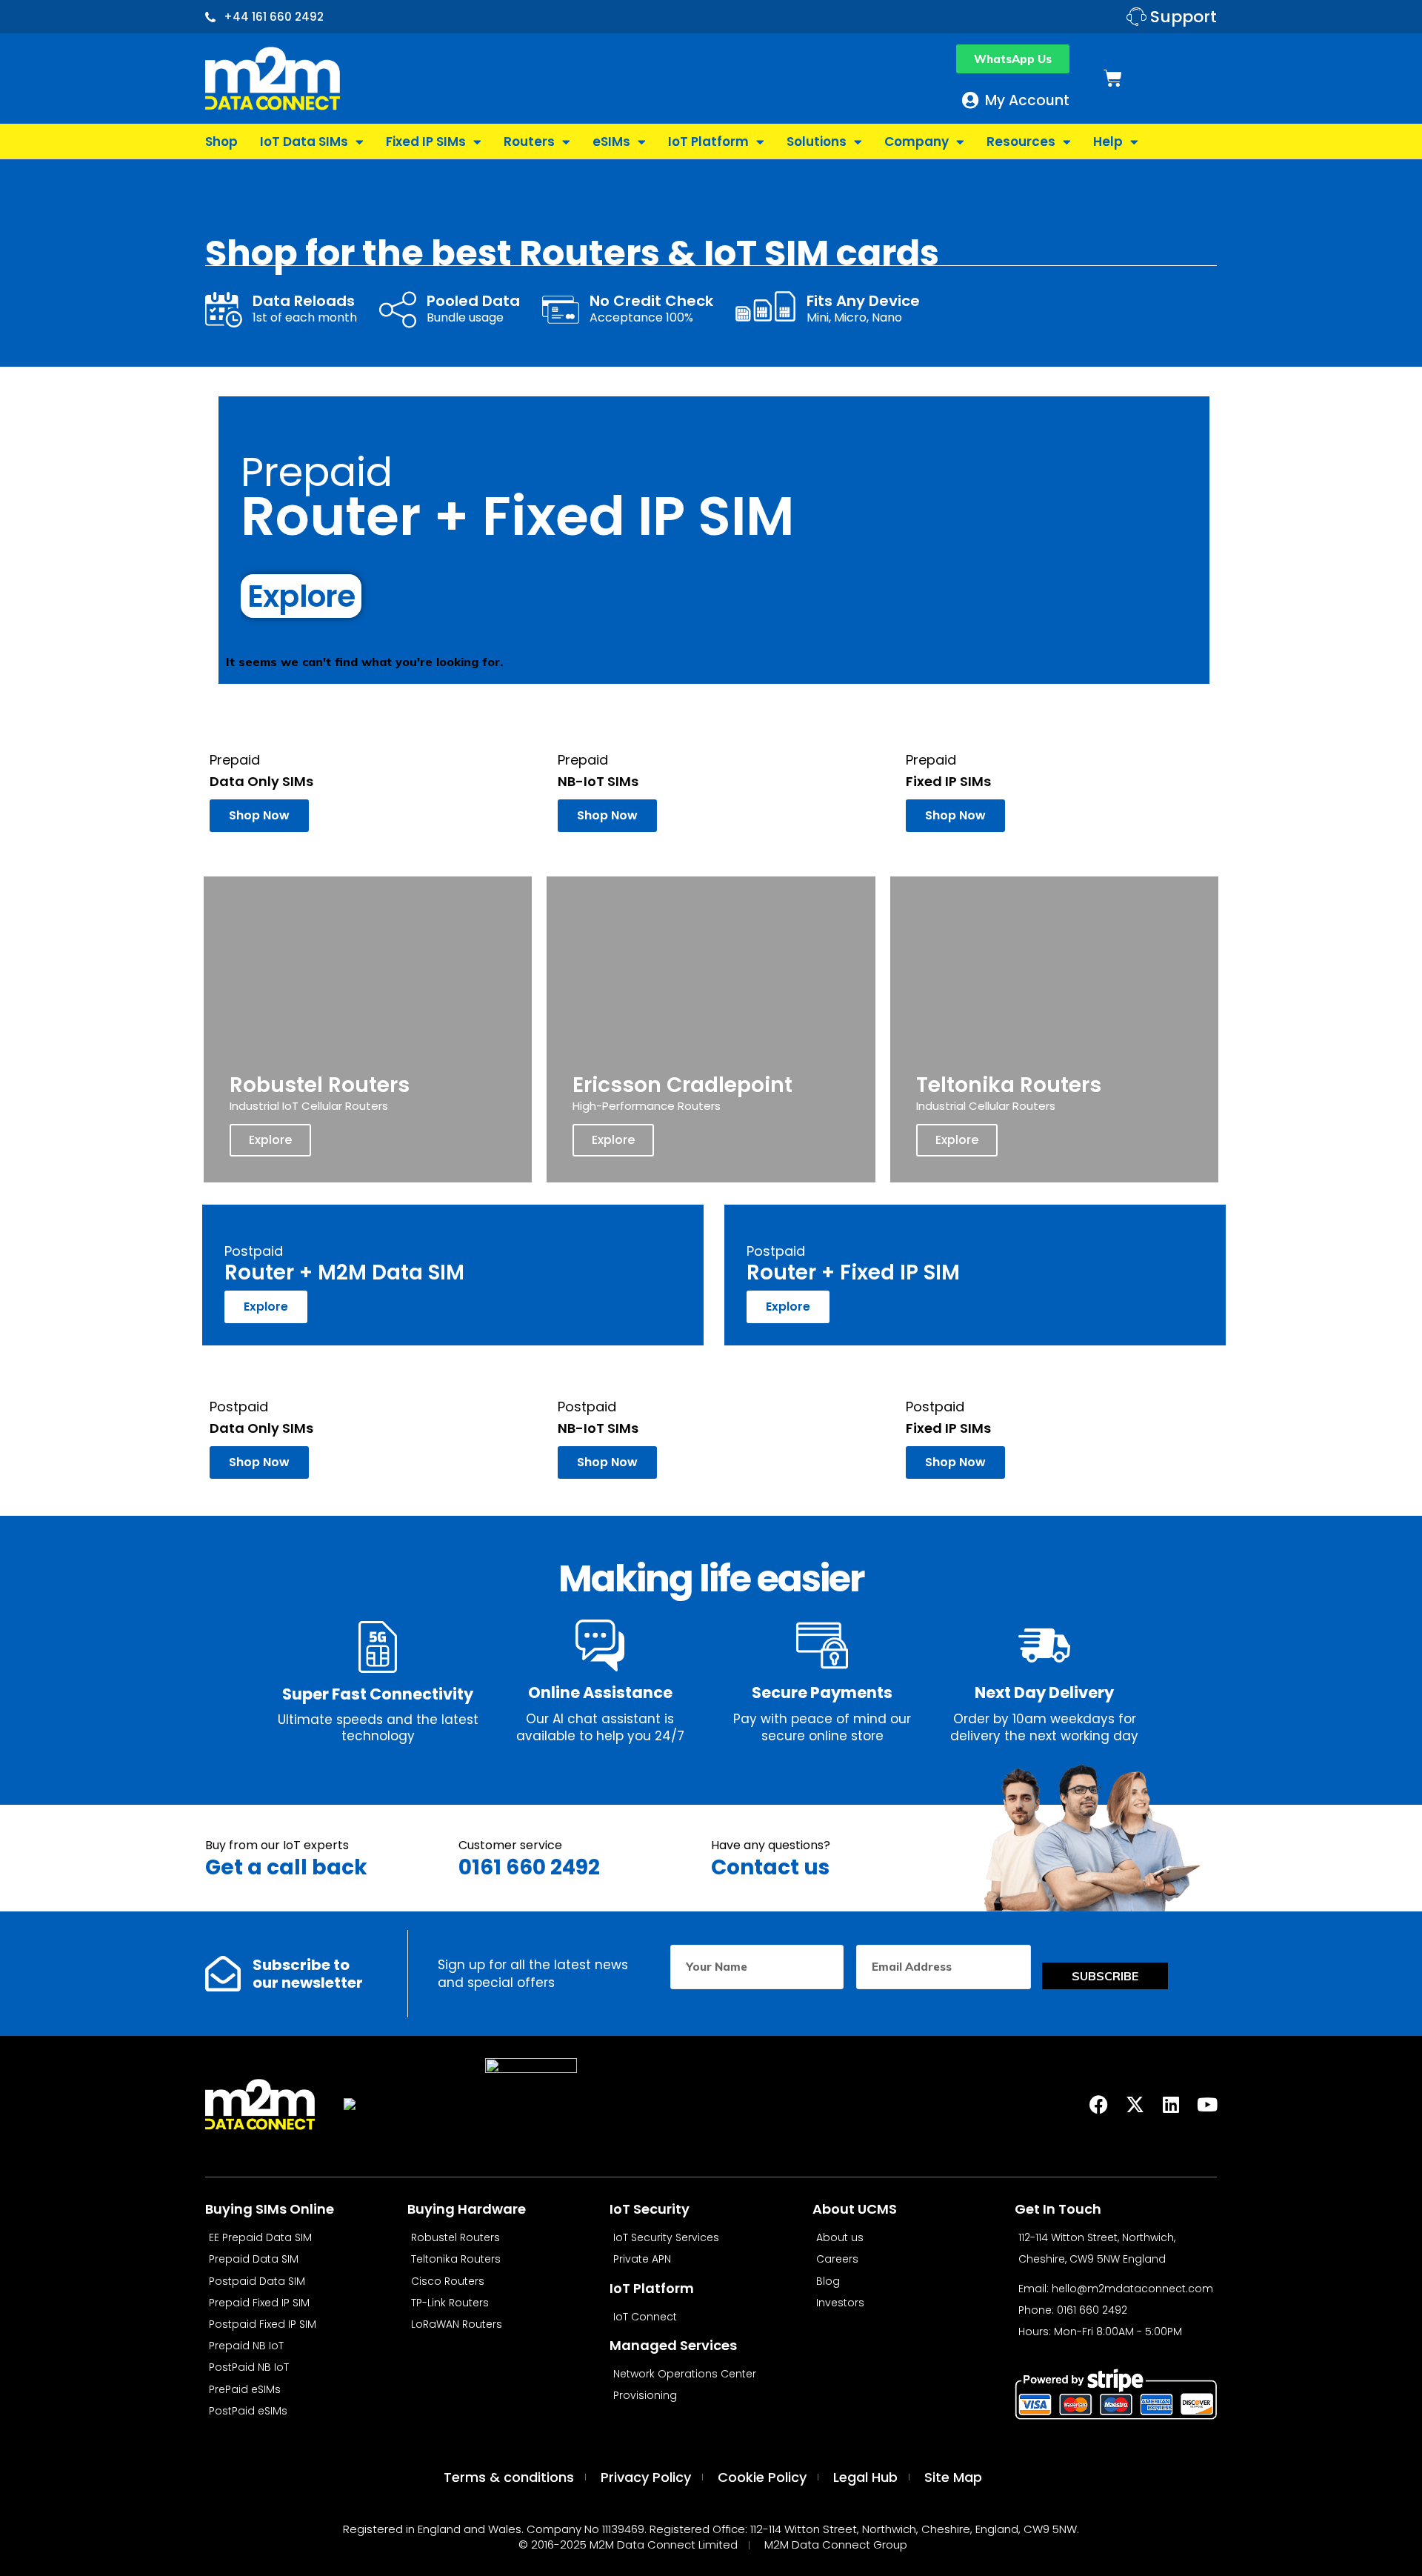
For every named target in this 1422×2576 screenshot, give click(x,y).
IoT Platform (708, 142)
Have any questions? (771, 1845)
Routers (529, 142)
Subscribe (1105, 1976)
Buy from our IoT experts (277, 1845)
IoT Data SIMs (304, 142)
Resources (1021, 142)
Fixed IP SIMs (426, 142)
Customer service (510, 1845)
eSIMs (611, 142)
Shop (221, 142)
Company (917, 142)
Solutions (817, 142)
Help (1108, 142)
